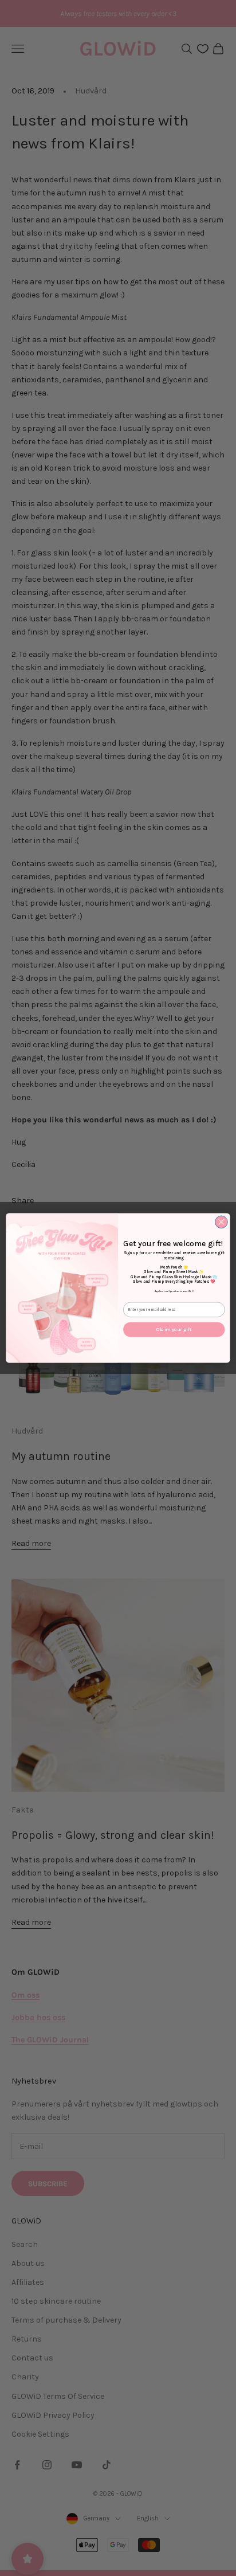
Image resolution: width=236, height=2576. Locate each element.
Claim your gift (174, 1329)
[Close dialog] (221, 1222)
